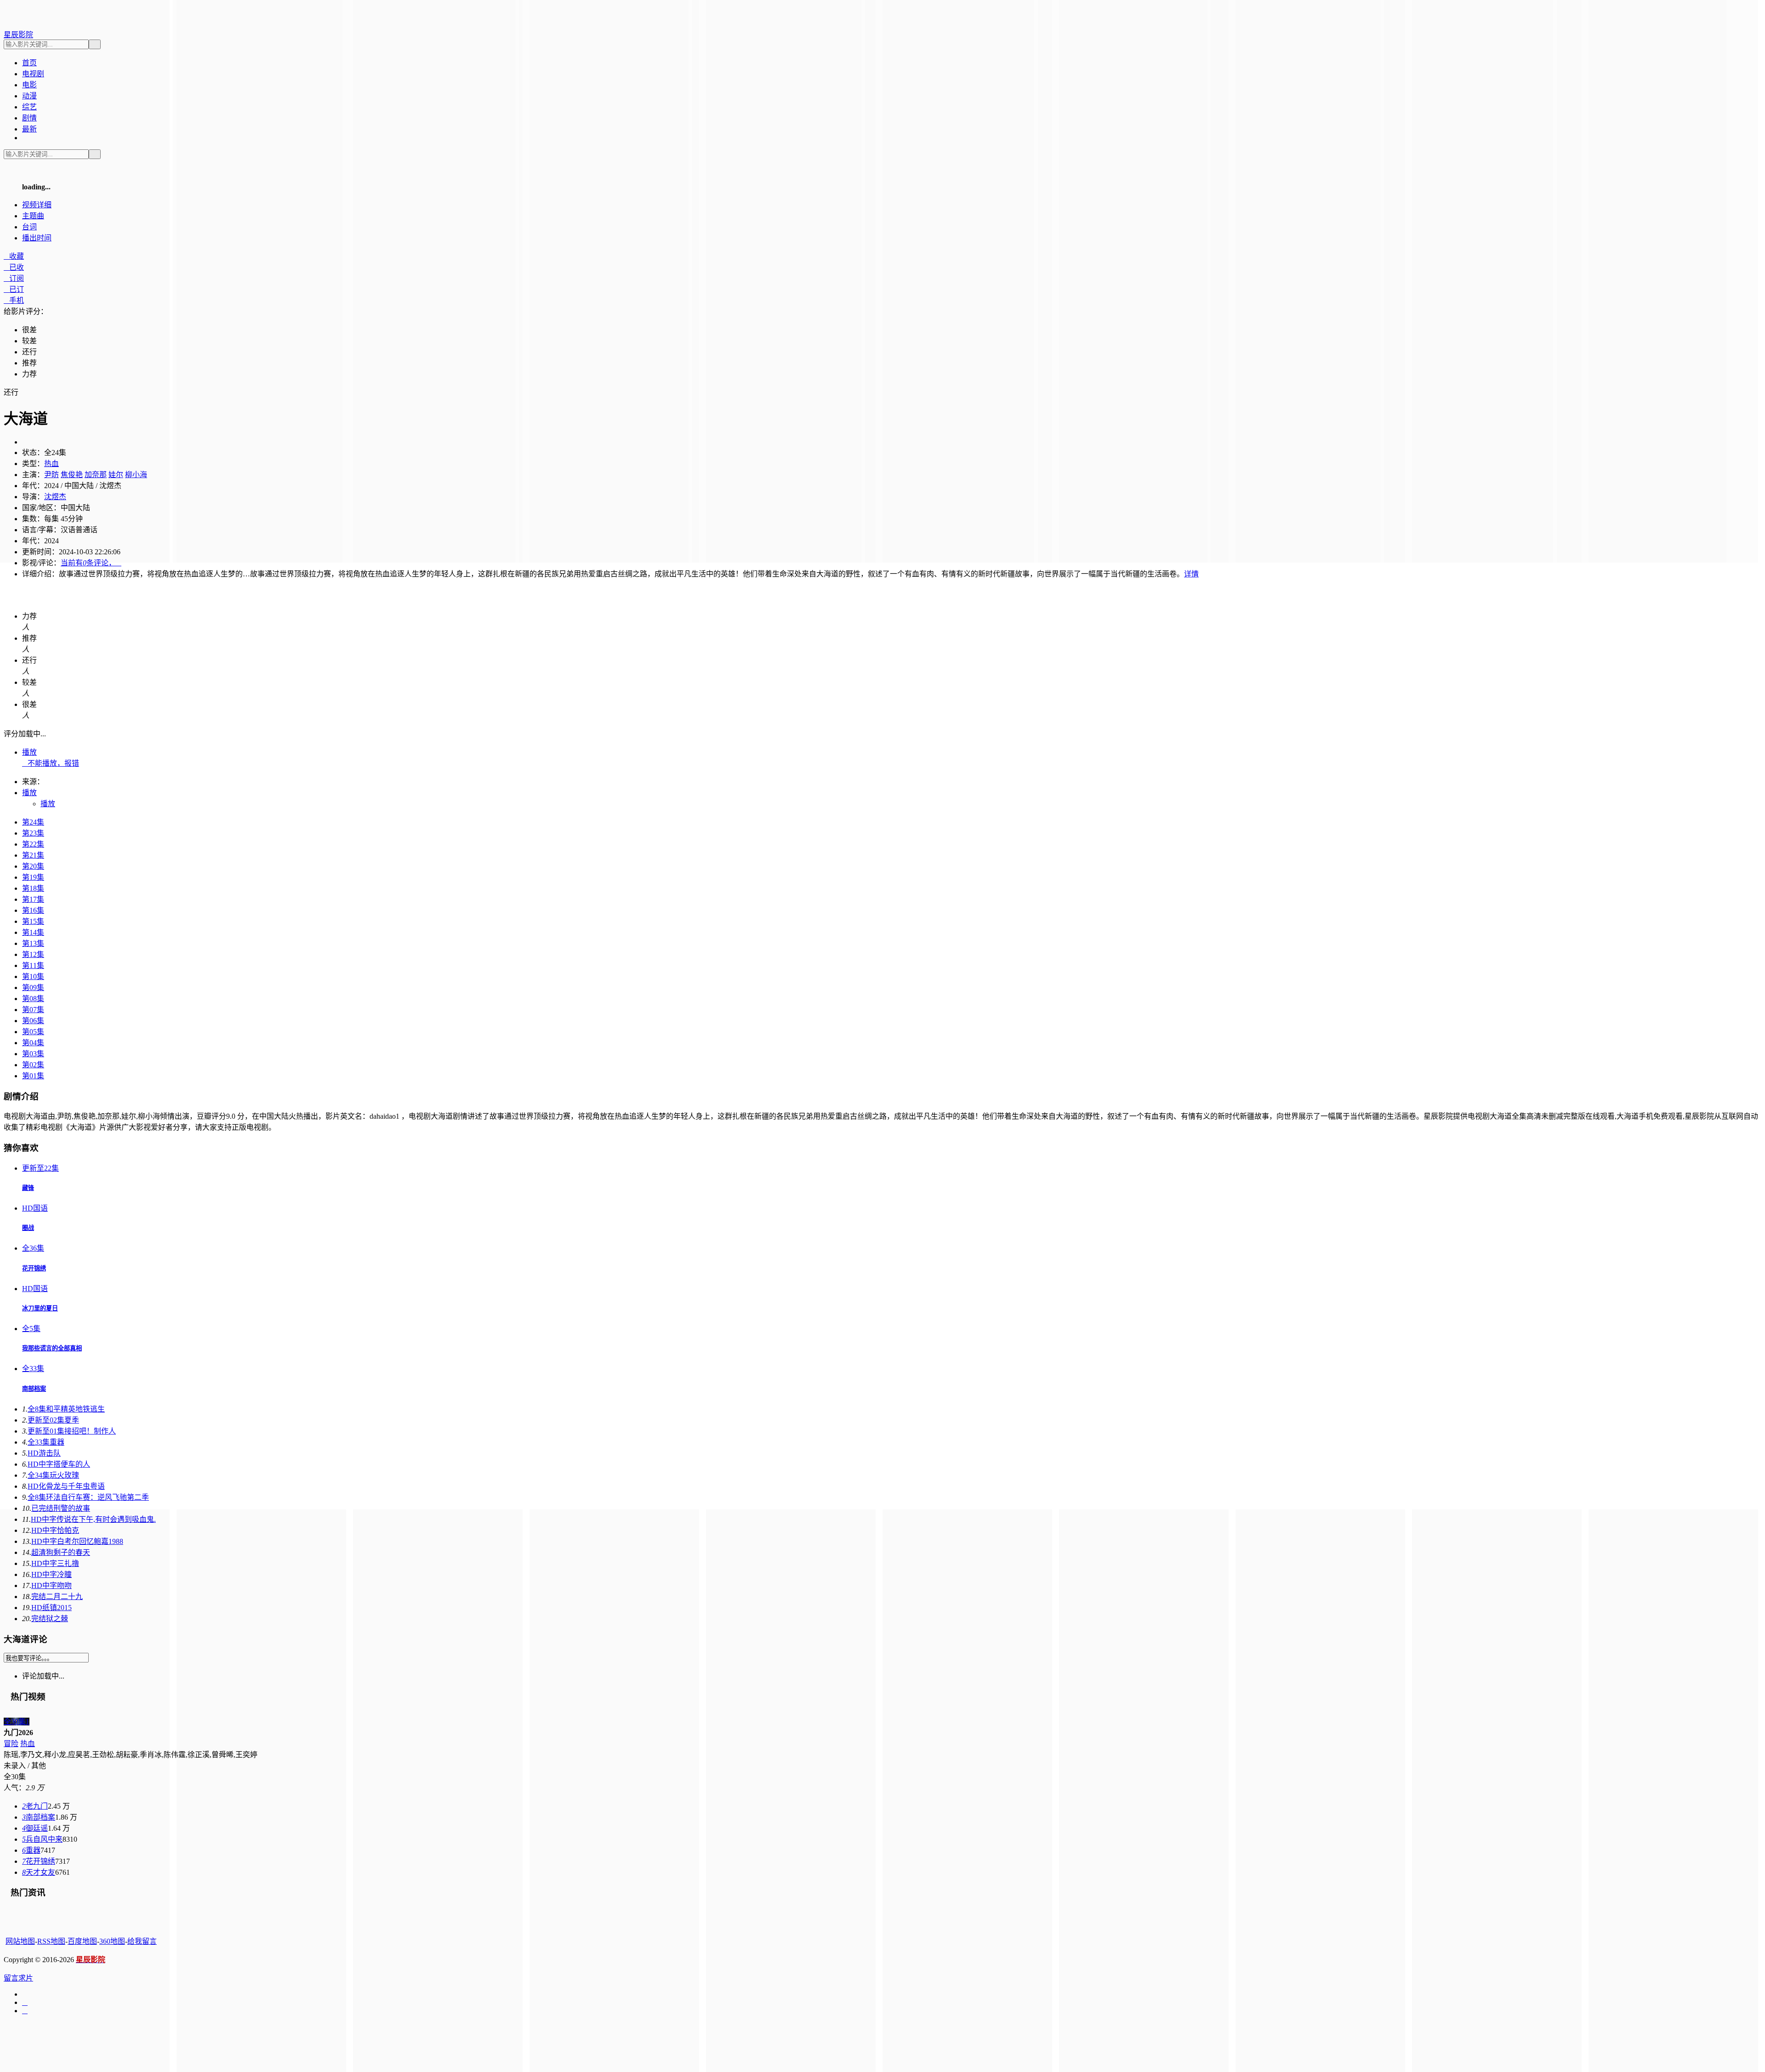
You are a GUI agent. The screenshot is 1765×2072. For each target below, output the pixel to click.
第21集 (33, 855)
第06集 (33, 1021)
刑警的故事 (61, 1508)
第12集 (33, 954)
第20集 (33, 866)
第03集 (33, 1054)
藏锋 (28, 1188)
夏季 (53, 1420)
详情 (1191, 574)
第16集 (33, 910)
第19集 (33, 877)
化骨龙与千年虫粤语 (66, 1486)
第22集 (33, 844)
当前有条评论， (91, 563)
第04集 (33, 1043)
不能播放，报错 (51, 763)
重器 (46, 1442)
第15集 (33, 921)
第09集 (33, 988)
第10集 (33, 976)
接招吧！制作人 (72, 1431)
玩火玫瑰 (53, 1475)
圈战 (28, 1228)
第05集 (33, 1032)
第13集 (33, 943)
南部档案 (34, 1389)
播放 (29, 752)
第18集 (33, 888)
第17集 (33, 899)
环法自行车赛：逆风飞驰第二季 (88, 1497)
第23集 (33, 833)
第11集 (33, 965)
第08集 (33, 999)
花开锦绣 (34, 1268)
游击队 (44, 1453)
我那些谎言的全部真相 (52, 1348)
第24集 (33, 822)
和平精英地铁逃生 (66, 1409)
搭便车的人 (59, 1464)
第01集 (33, 1076)
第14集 (33, 932)
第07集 (33, 1010)
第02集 (33, 1065)
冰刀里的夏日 (40, 1308)
